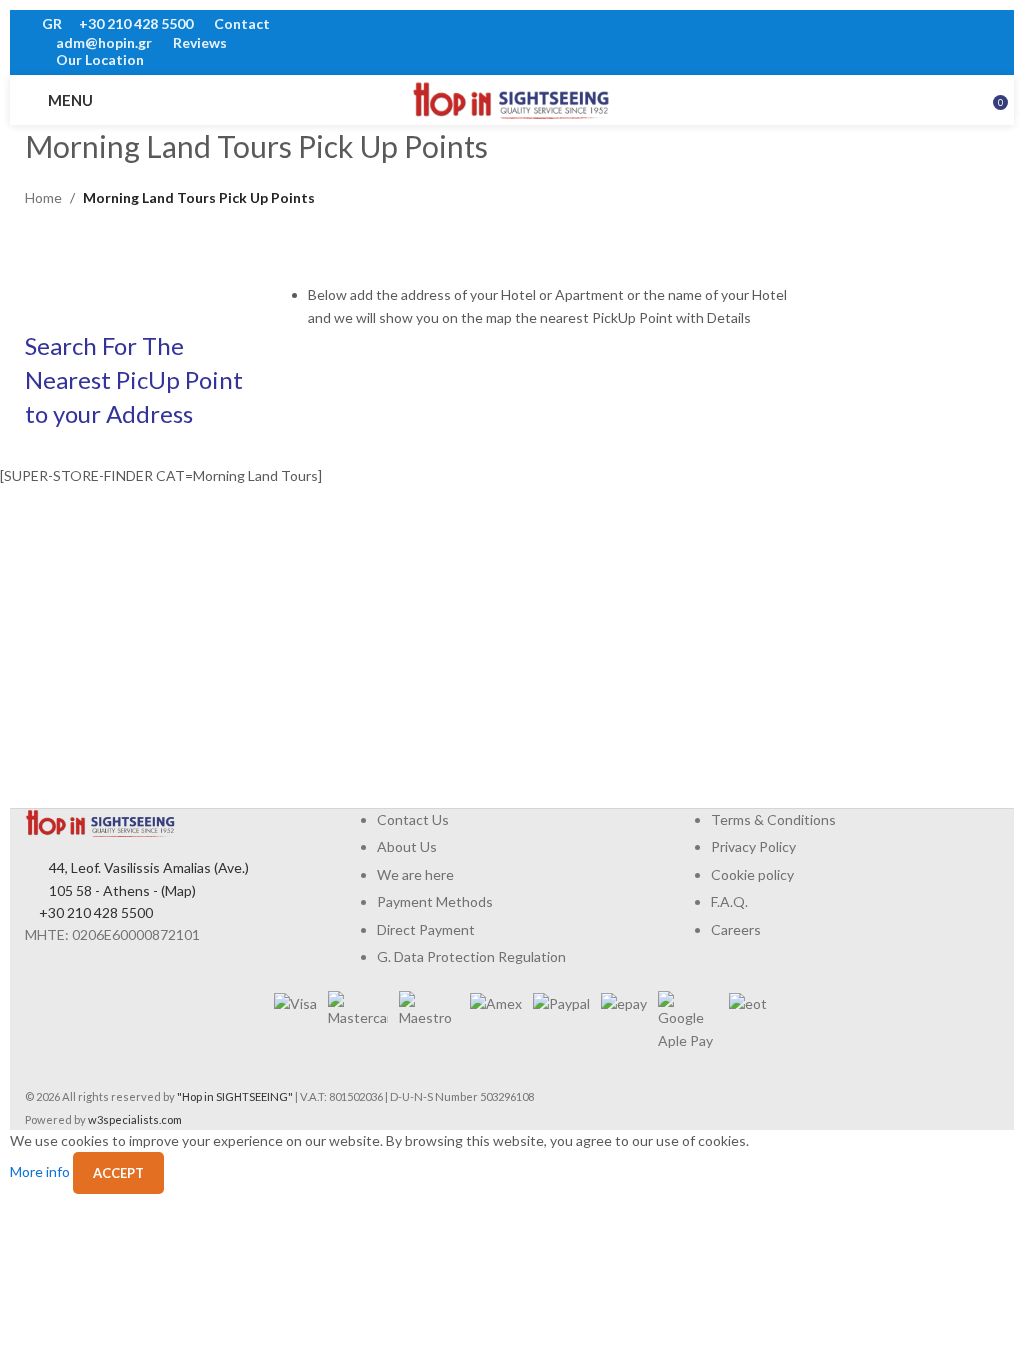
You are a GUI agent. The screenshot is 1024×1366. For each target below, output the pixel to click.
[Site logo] (512, 98)
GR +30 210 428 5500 (117, 23)
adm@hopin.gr (104, 42)
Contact (240, 23)
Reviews (198, 42)
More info (41, 1171)
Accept (118, 1173)
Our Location (98, 59)
